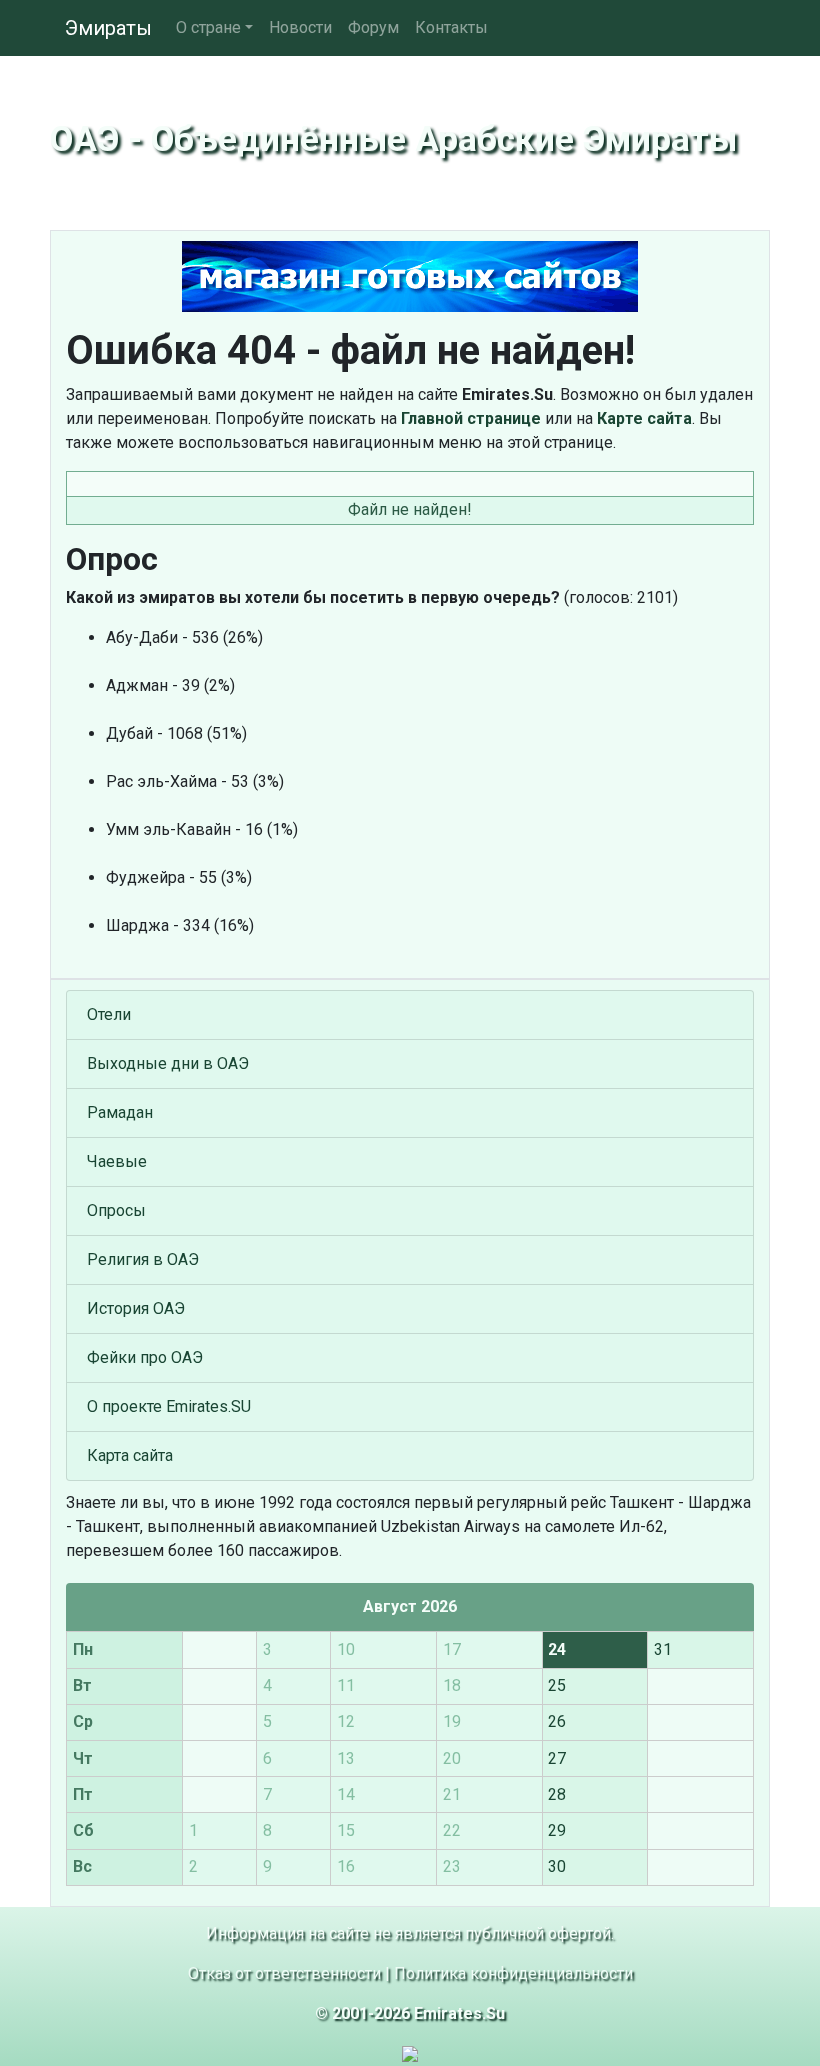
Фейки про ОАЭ (145, 1357)
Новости (300, 27)
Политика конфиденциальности (513, 1973)
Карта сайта (130, 1455)
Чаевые (117, 1161)
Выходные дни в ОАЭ (168, 1063)
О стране (208, 27)
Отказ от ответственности (284, 1973)
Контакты (451, 27)
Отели (109, 1014)
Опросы (116, 1210)
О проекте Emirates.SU (169, 1406)
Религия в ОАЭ (143, 1259)
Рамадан (120, 1112)
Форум (373, 27)
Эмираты (108, 28)
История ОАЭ (136, 1308)
